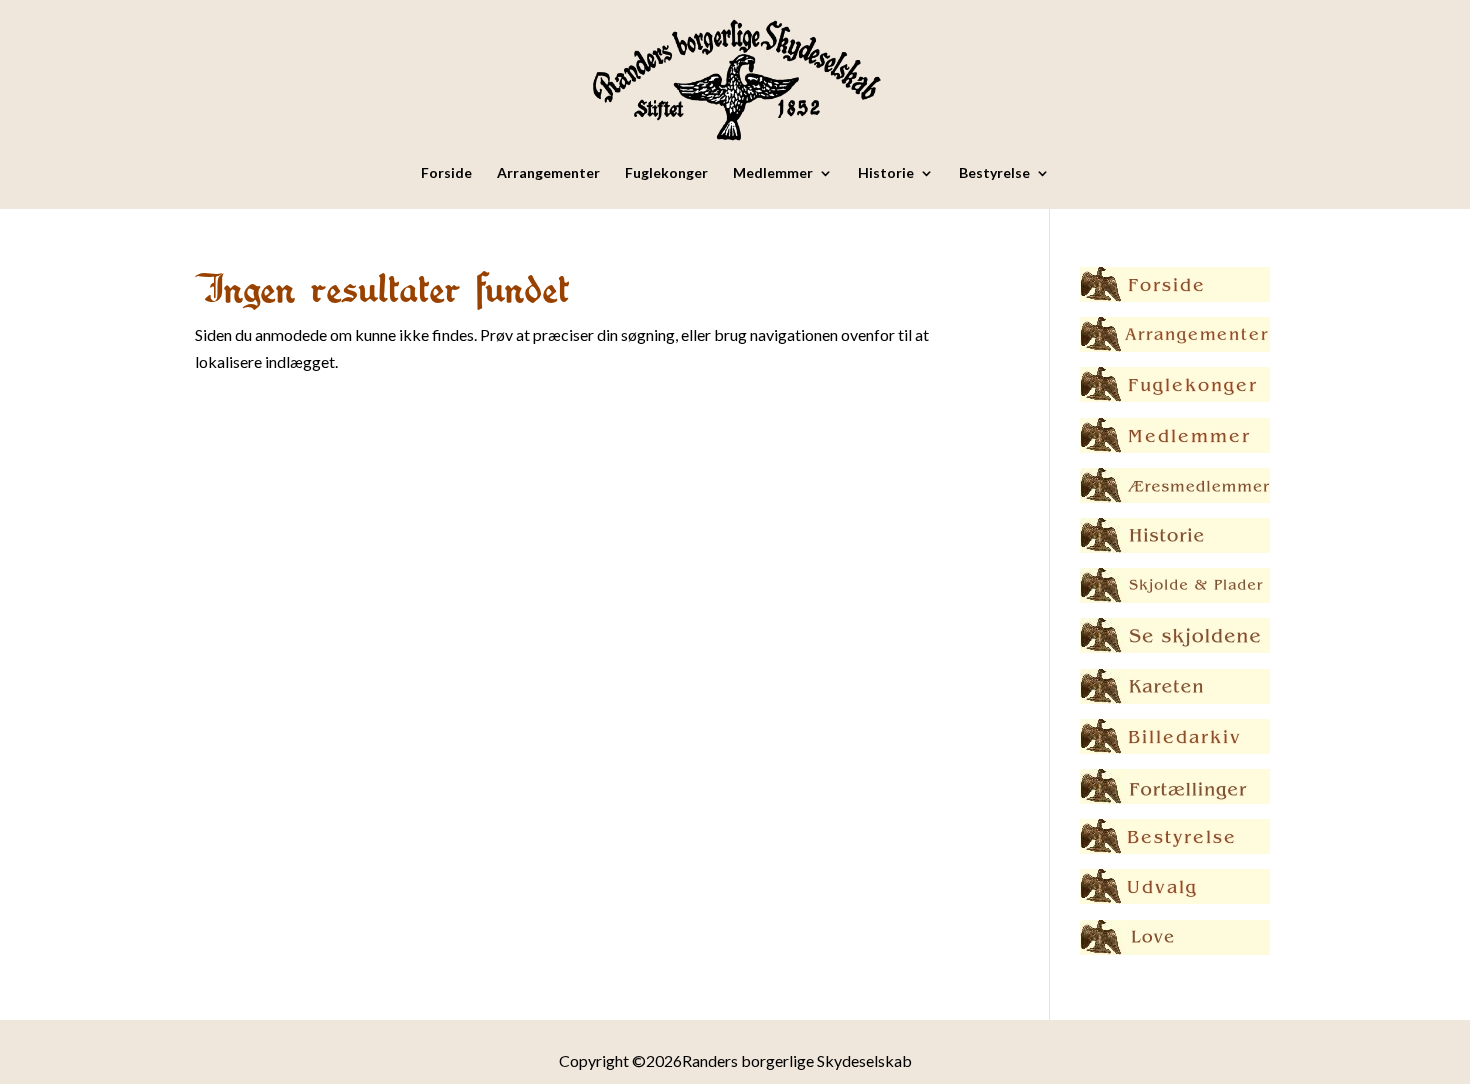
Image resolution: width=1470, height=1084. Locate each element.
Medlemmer (773, 173)
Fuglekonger (666, 173)
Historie (886, 173)
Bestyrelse (994, 173)
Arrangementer (548, 173)
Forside (446, 173)
